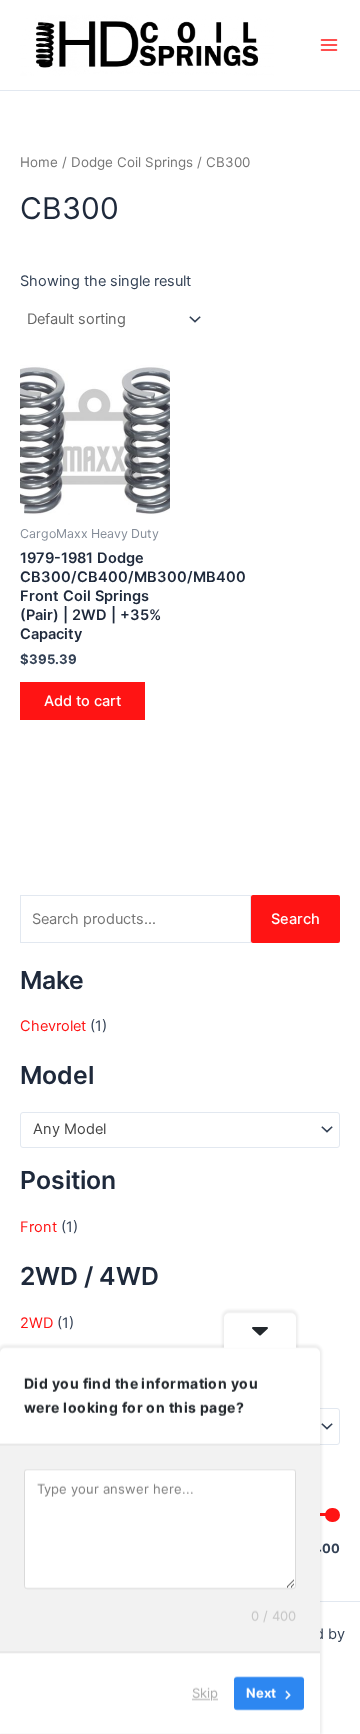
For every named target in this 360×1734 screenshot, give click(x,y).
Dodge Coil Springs (132, 162)
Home (39, 162)
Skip (205, 1693)
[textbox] (171, 1130)
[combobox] (180, 1130)
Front (38, 1227)
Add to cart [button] (82, 701)
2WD (36, 1323)
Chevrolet (53, 1026)
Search (295, 919)
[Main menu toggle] (329, 45)
